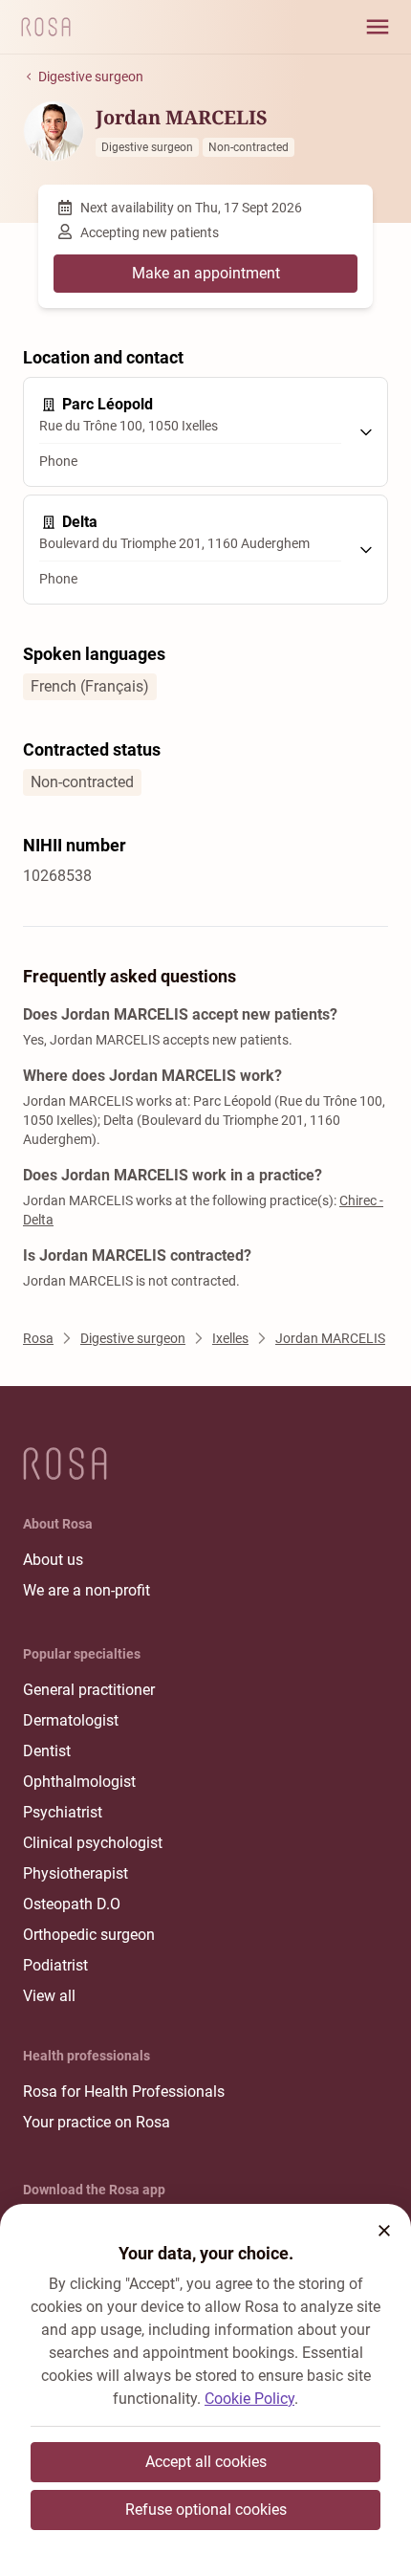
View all (49, 1996)
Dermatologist (71, 1720)
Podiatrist (55, 1965)
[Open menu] (378, 27)
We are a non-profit (87, 1590)
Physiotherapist (76, 1873)
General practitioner (89, 1690)
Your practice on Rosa (97, 2122)
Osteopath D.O (72, 1904)
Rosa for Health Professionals (124, 2092)
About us (53, 1560)
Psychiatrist (63, 1812)
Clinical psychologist (93, 1843)
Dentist (47, 1751)
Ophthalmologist (79, 1782)
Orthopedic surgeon (89, 1935)
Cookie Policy (249, 2399)
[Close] (384, 2231)
